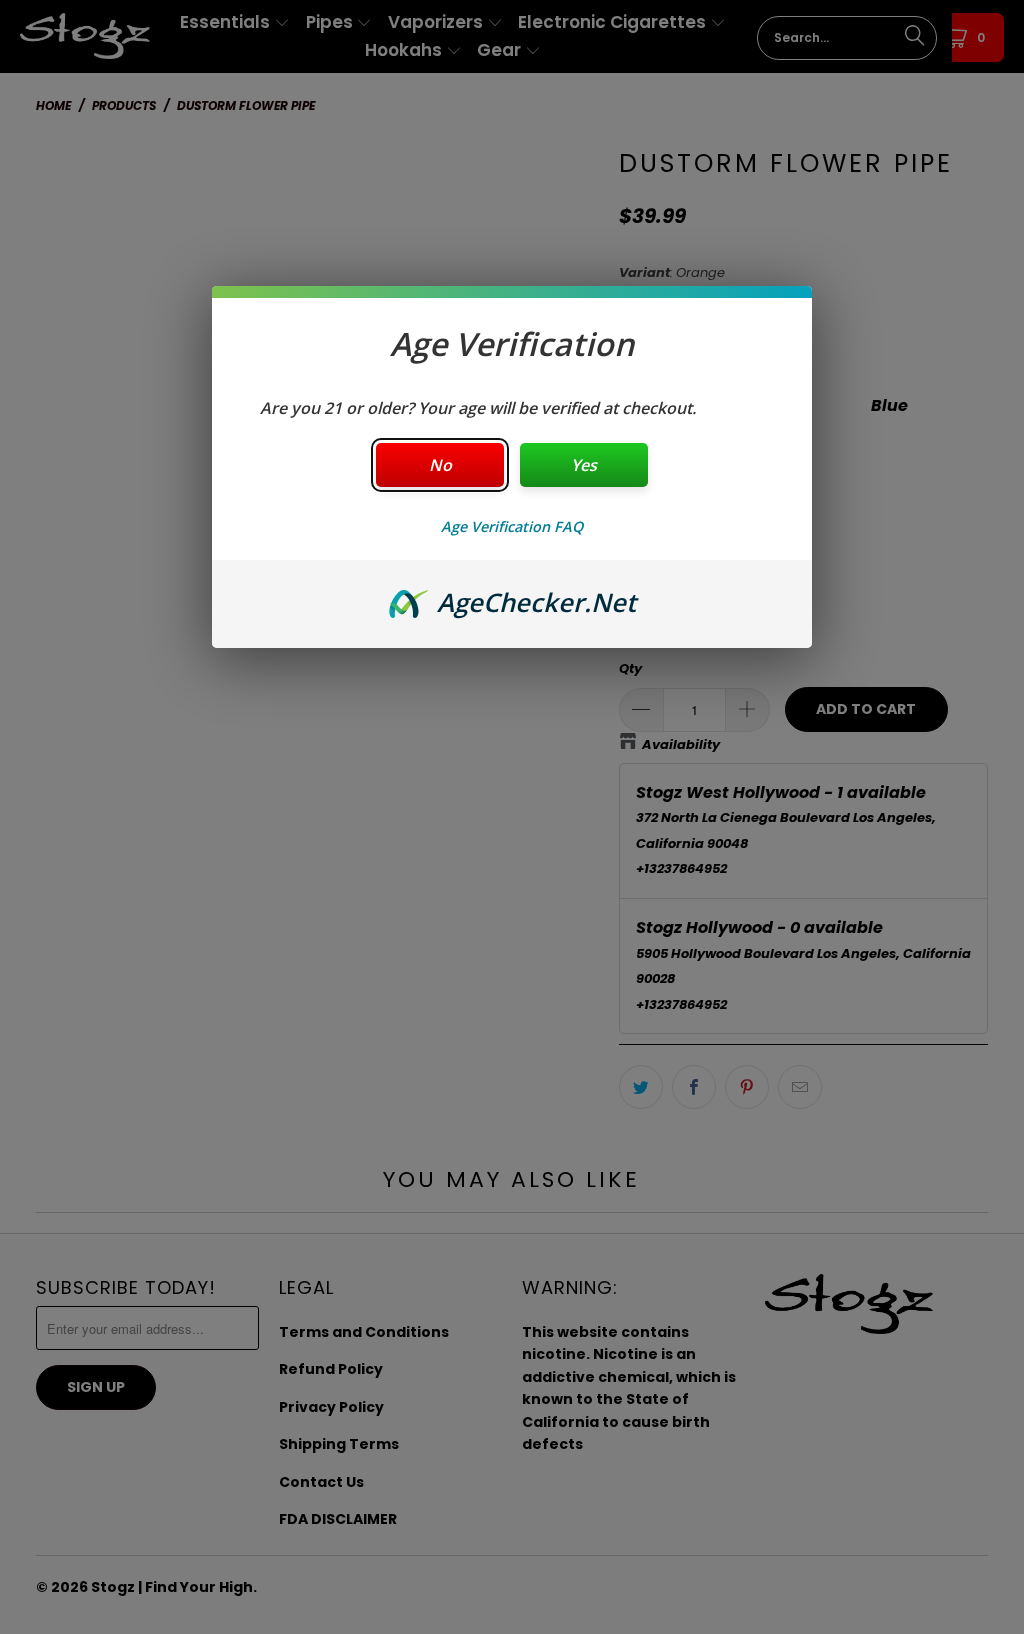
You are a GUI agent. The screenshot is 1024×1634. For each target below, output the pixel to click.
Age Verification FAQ (512, 526)
